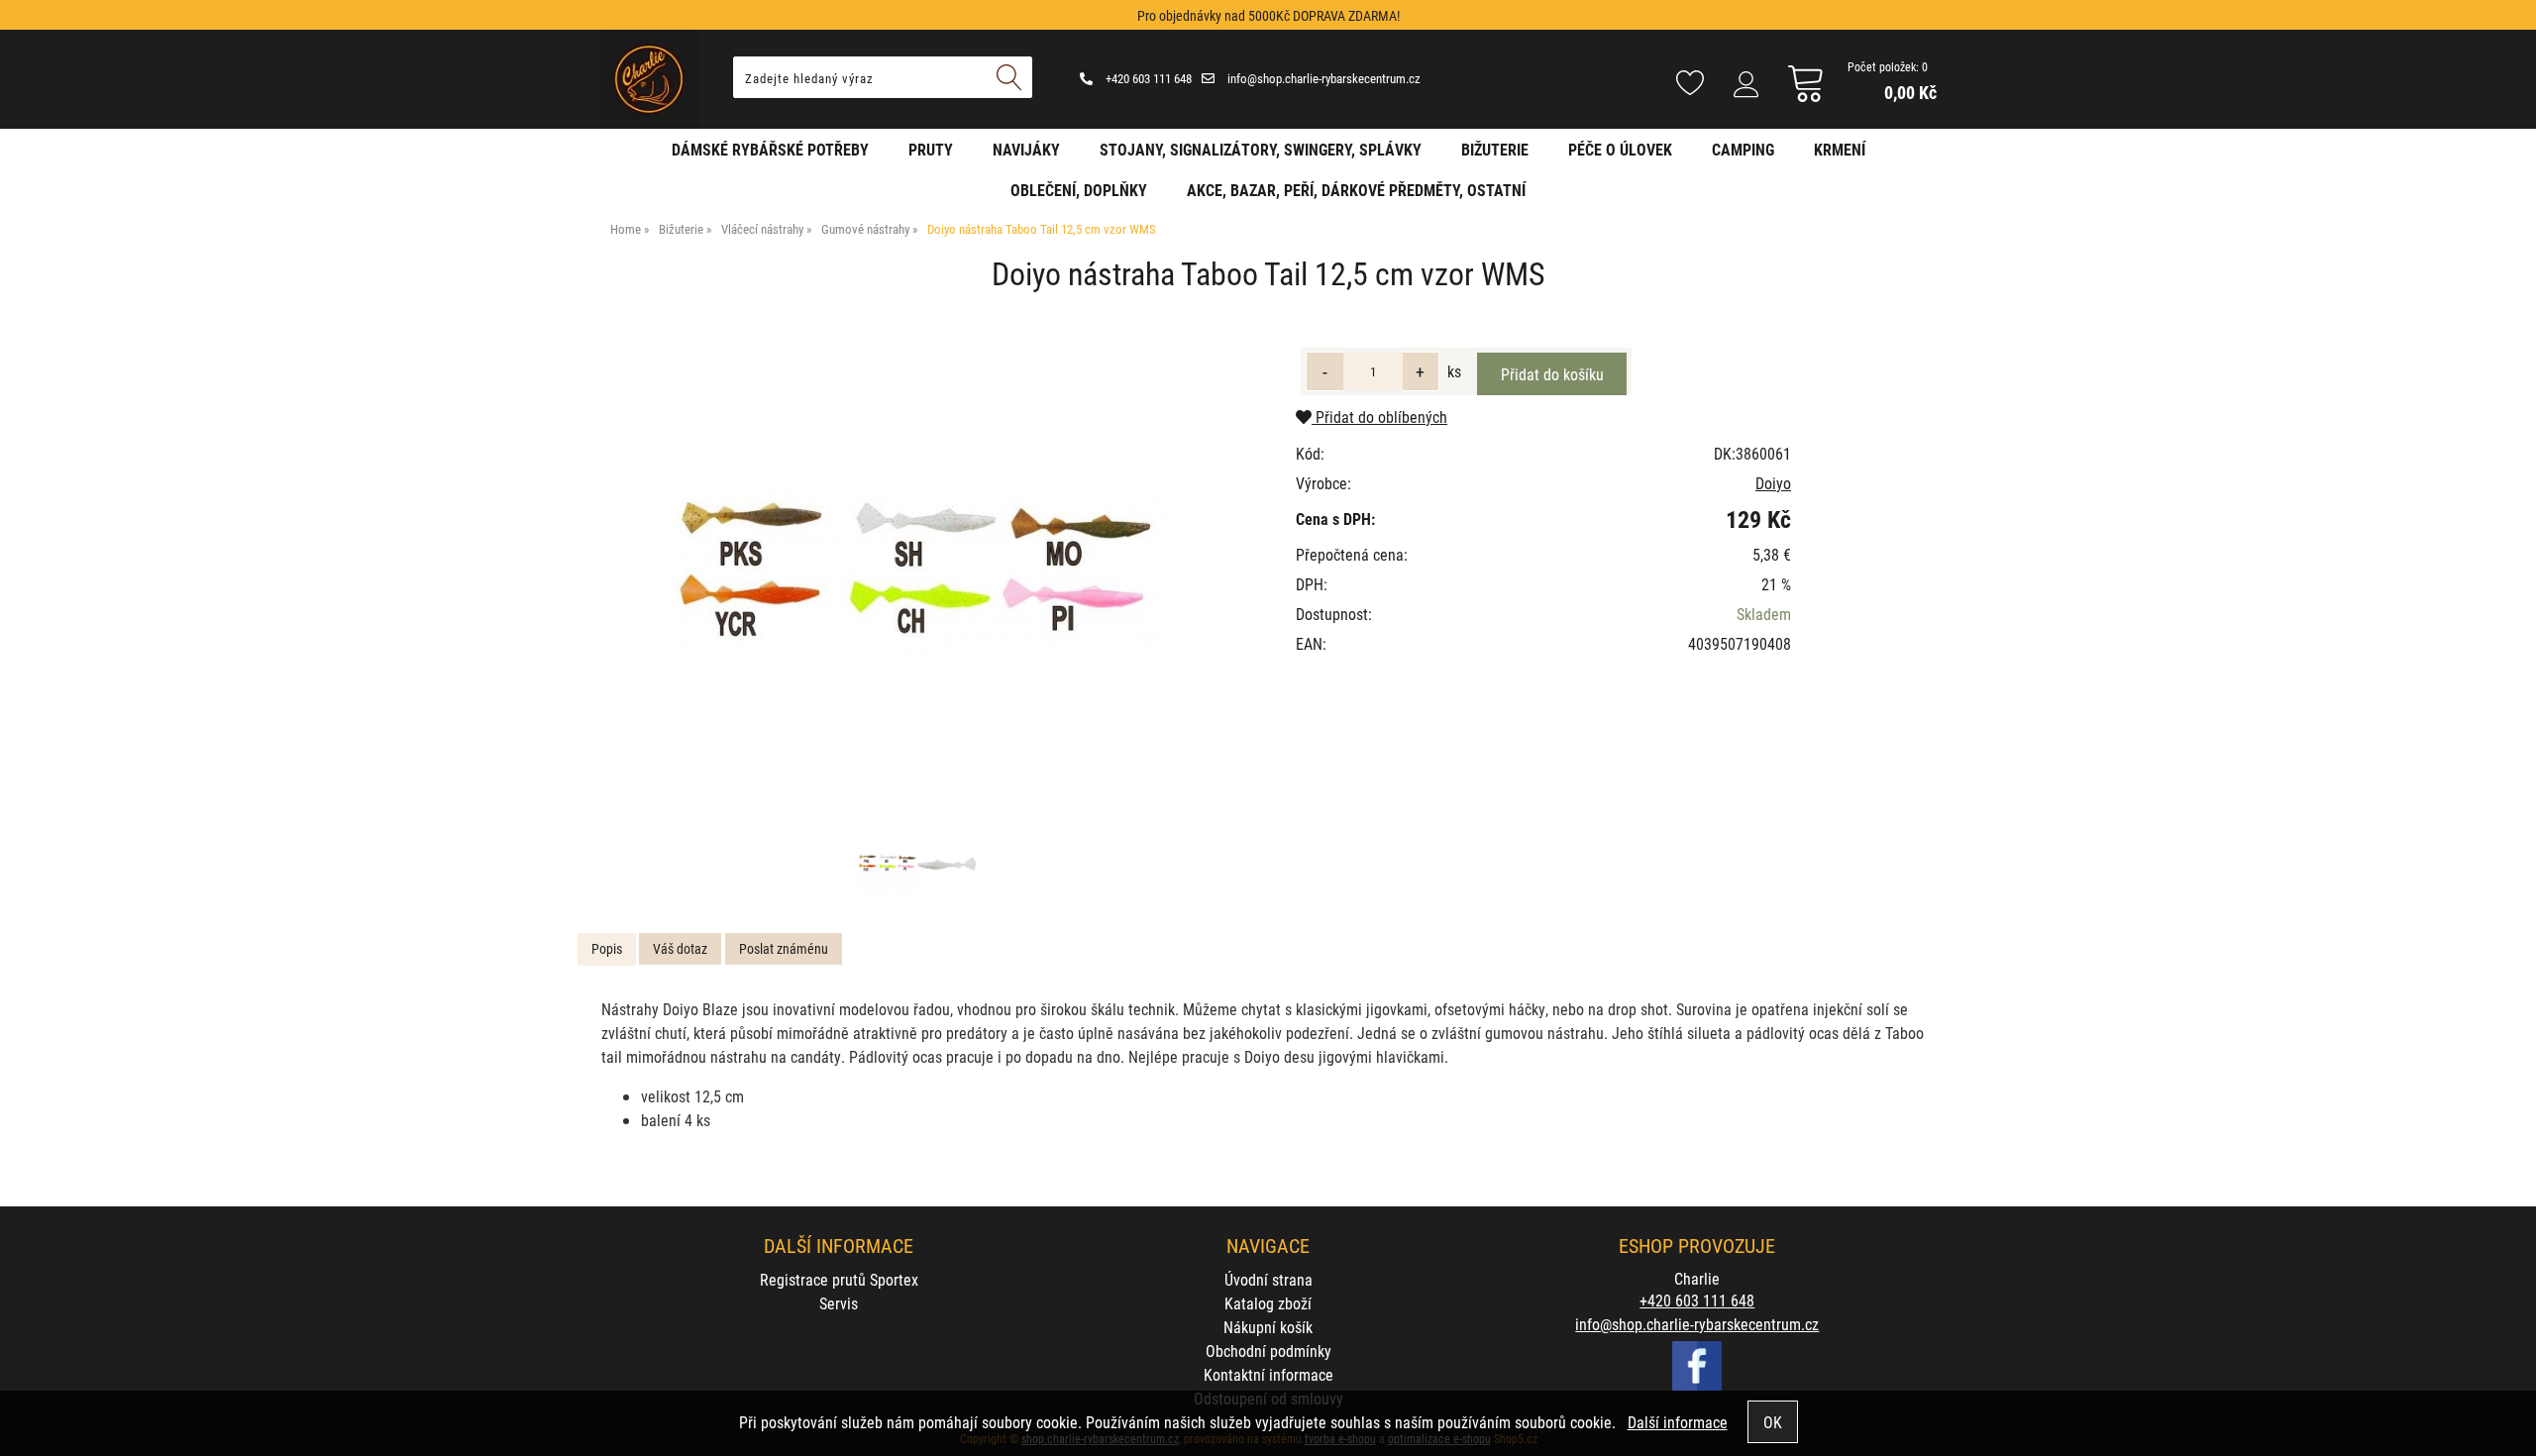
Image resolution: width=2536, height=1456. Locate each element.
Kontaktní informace (1268, 1374)
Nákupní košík (1268, 1327)
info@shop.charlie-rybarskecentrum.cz (1322, 78)
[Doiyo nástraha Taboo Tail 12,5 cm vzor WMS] (917, 575)
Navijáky (1026, 149)
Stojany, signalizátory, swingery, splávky (1261, 149)
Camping (1743, 149)
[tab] (607, 949)
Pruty (931, 149)
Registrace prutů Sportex (839, 1279)
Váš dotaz (680, 948)
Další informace (1678, 1422)
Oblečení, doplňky (1079, 190)
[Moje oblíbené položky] (1690, 84)
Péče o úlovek (1620, 149)
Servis (839, 1303)
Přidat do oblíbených (1379, 416)
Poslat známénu (784, 948)
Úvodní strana (1268, 1279)
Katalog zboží (1268, 1303)
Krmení (1840, 149)
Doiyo (1773, 483)
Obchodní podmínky (1268, 1351)
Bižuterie (1495, 149)
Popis (607, 948)
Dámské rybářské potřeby (770, 149)
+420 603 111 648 (1147, 78)
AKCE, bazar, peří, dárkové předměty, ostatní (1356, 190)
